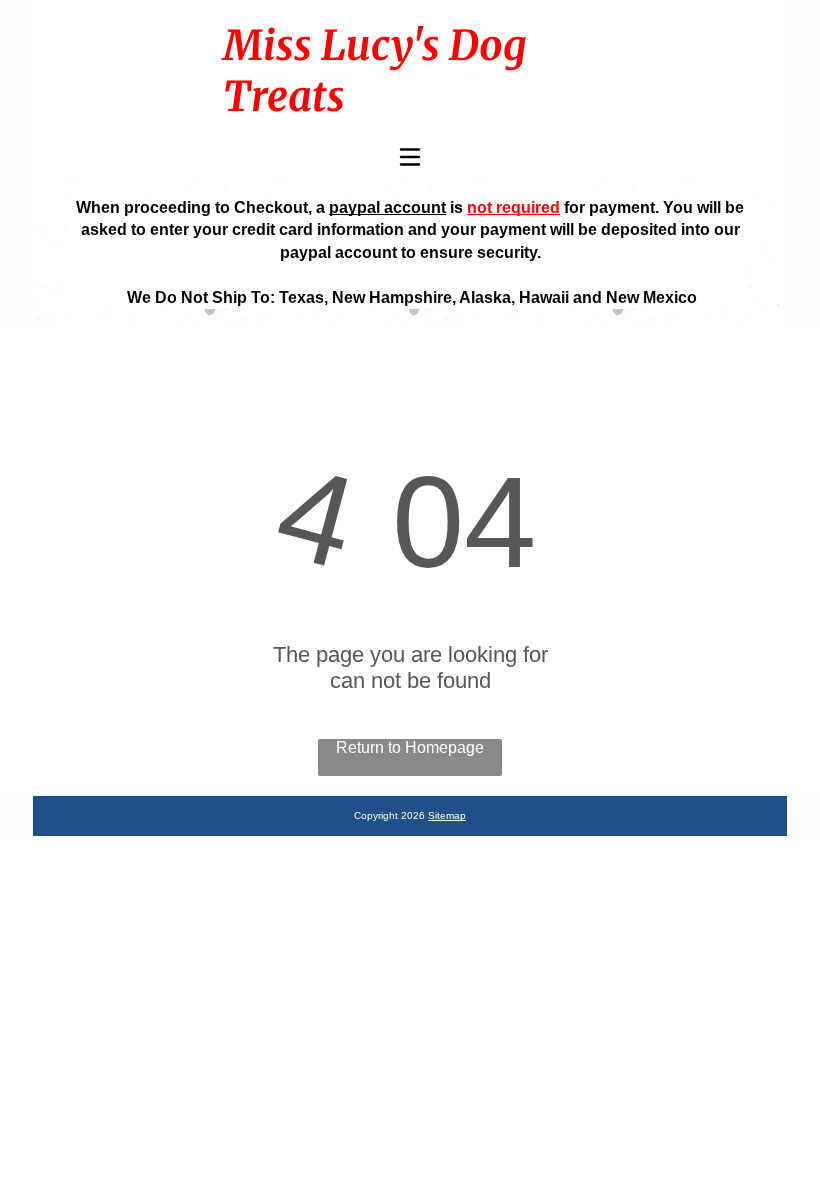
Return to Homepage (410, 747)
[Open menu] (410, 157)
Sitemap (447, 815)
